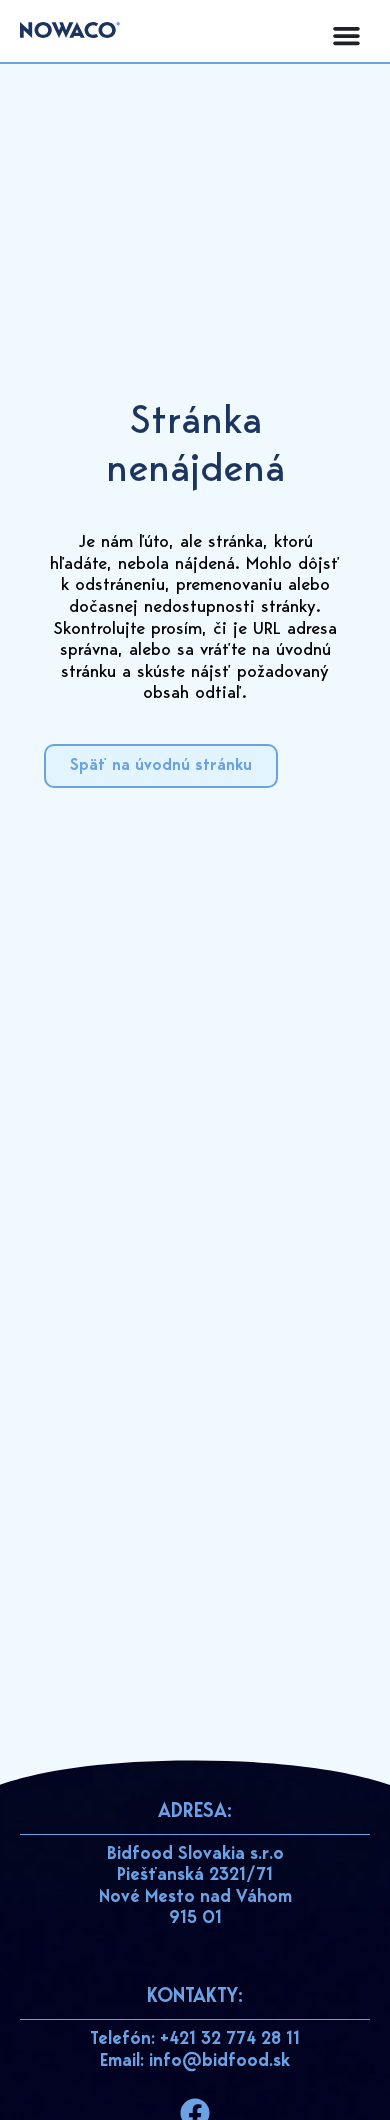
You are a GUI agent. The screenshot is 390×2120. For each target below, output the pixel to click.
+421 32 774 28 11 (230, 2040)
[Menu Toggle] (346, 35)
